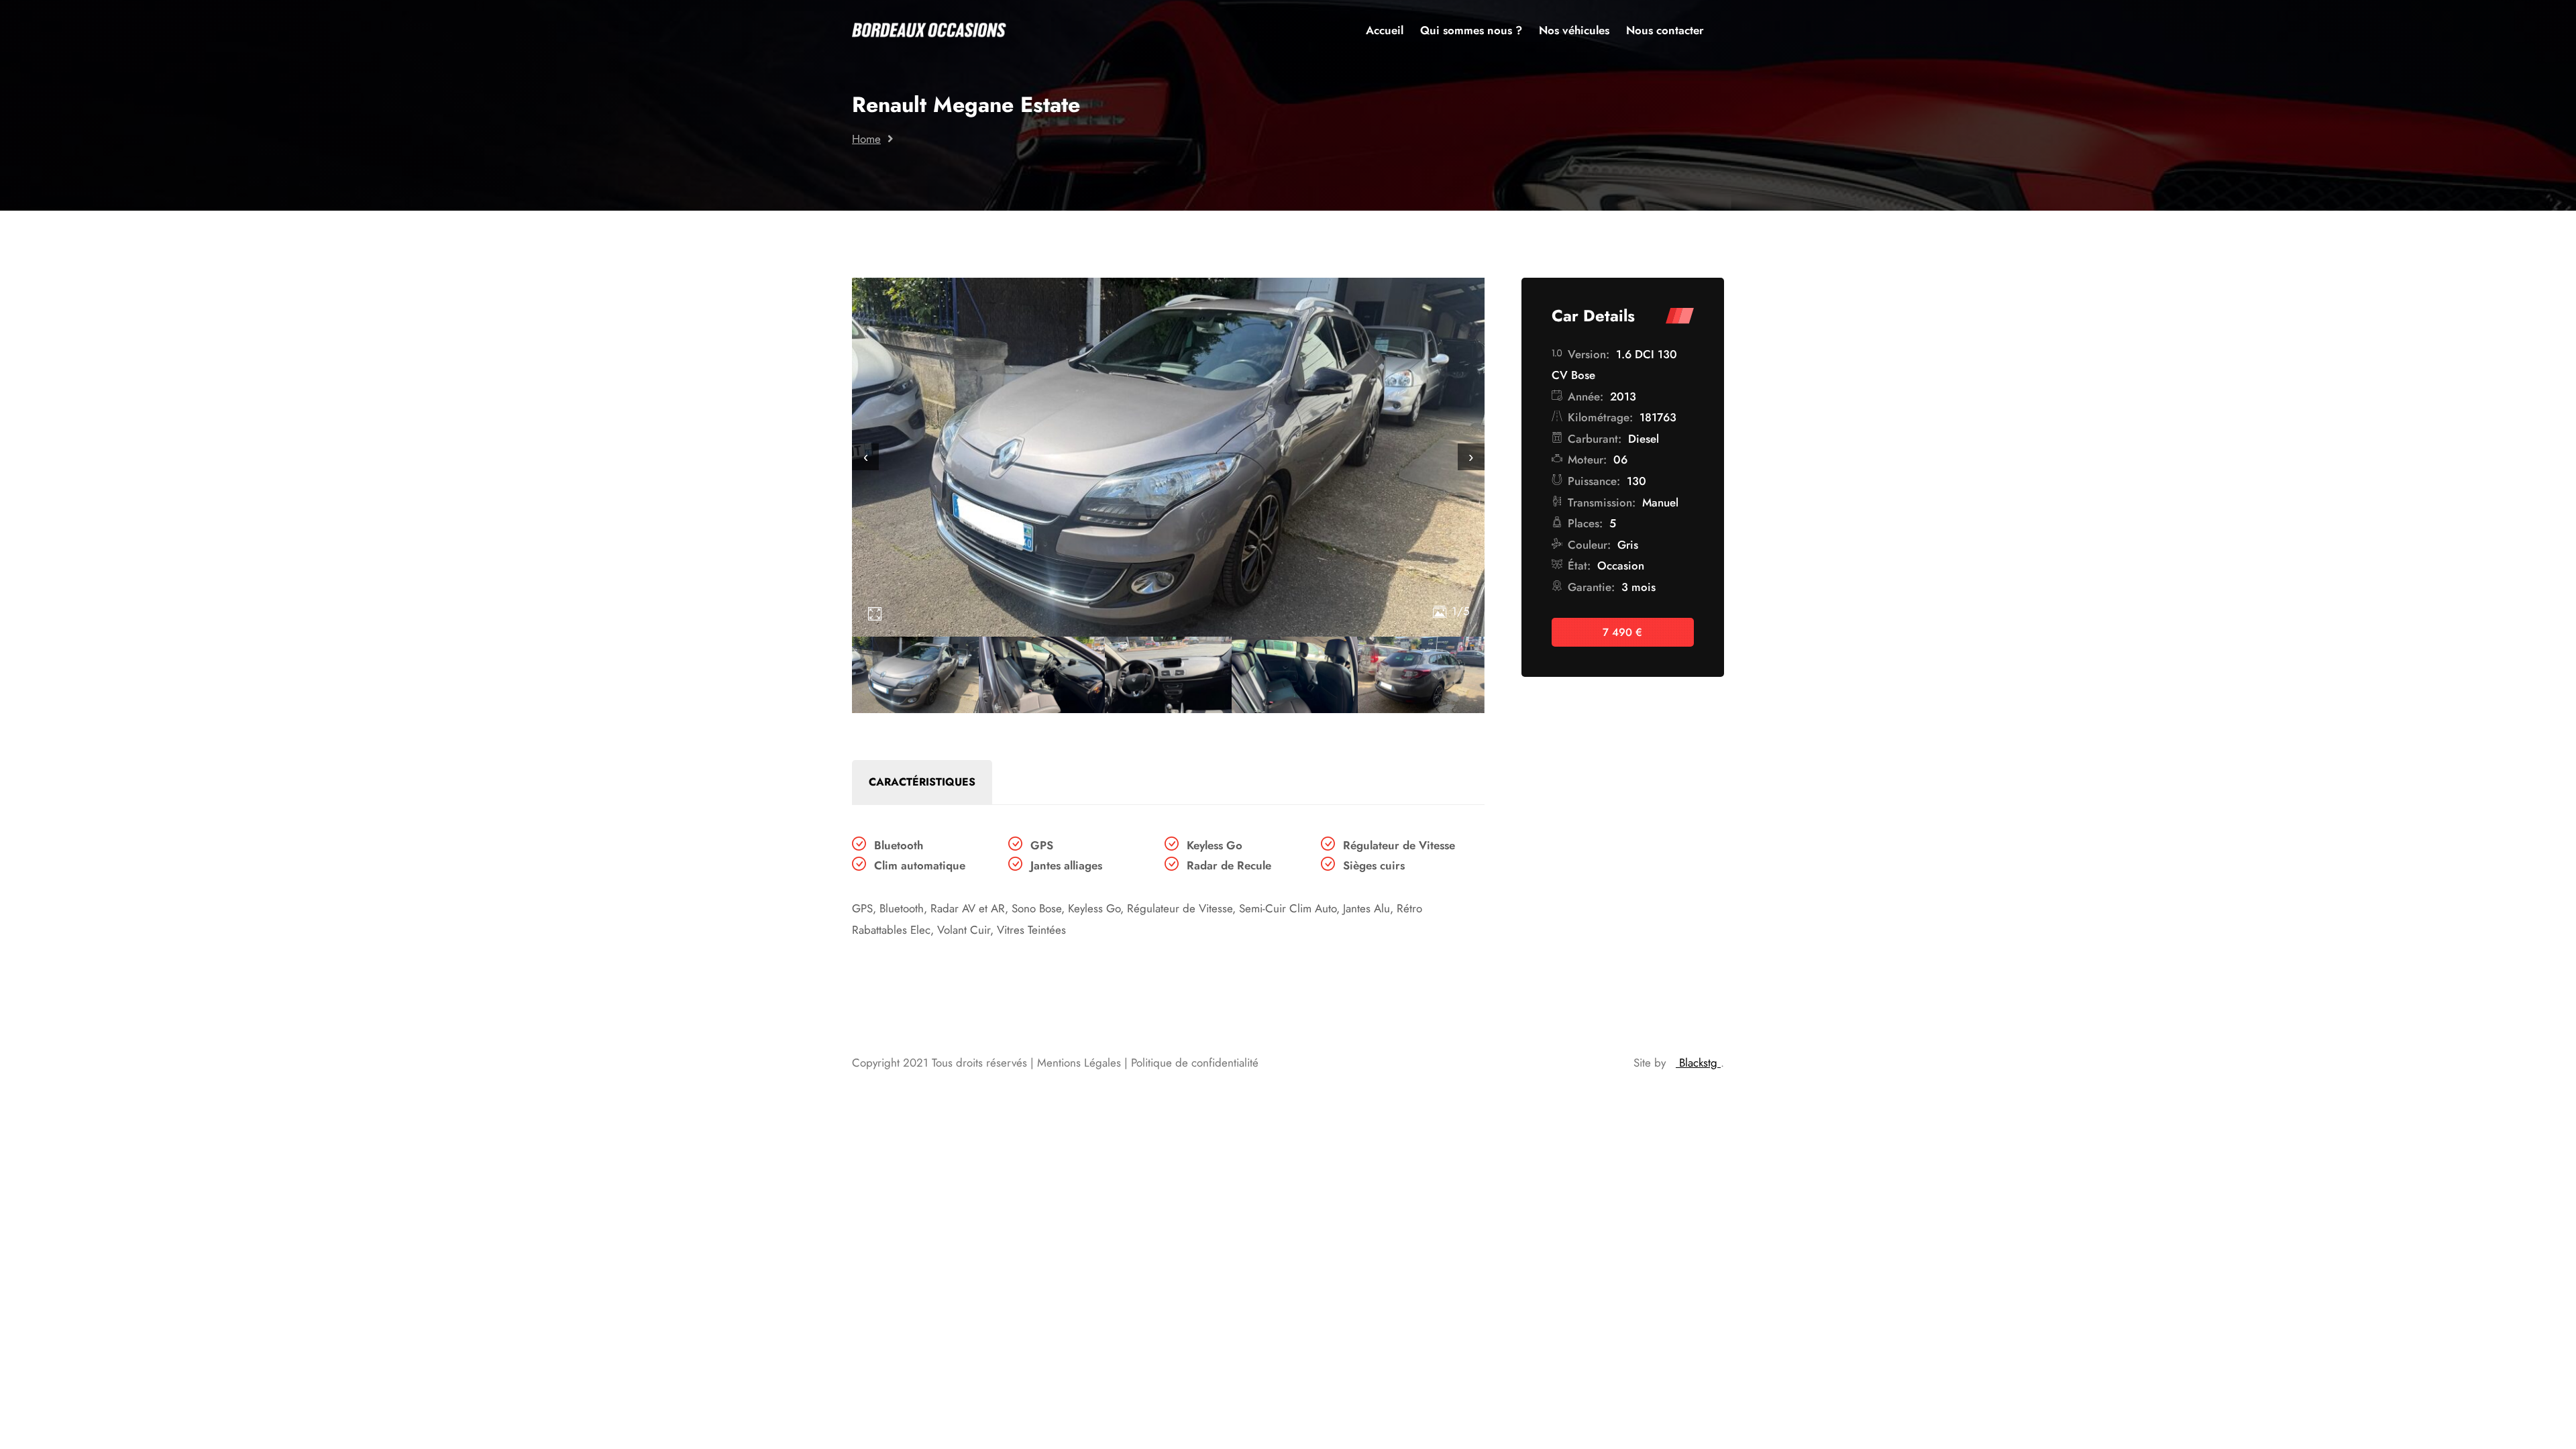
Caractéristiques (922, 782)
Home (866, 139)
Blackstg (1698, 1063)
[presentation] (865, 457)
